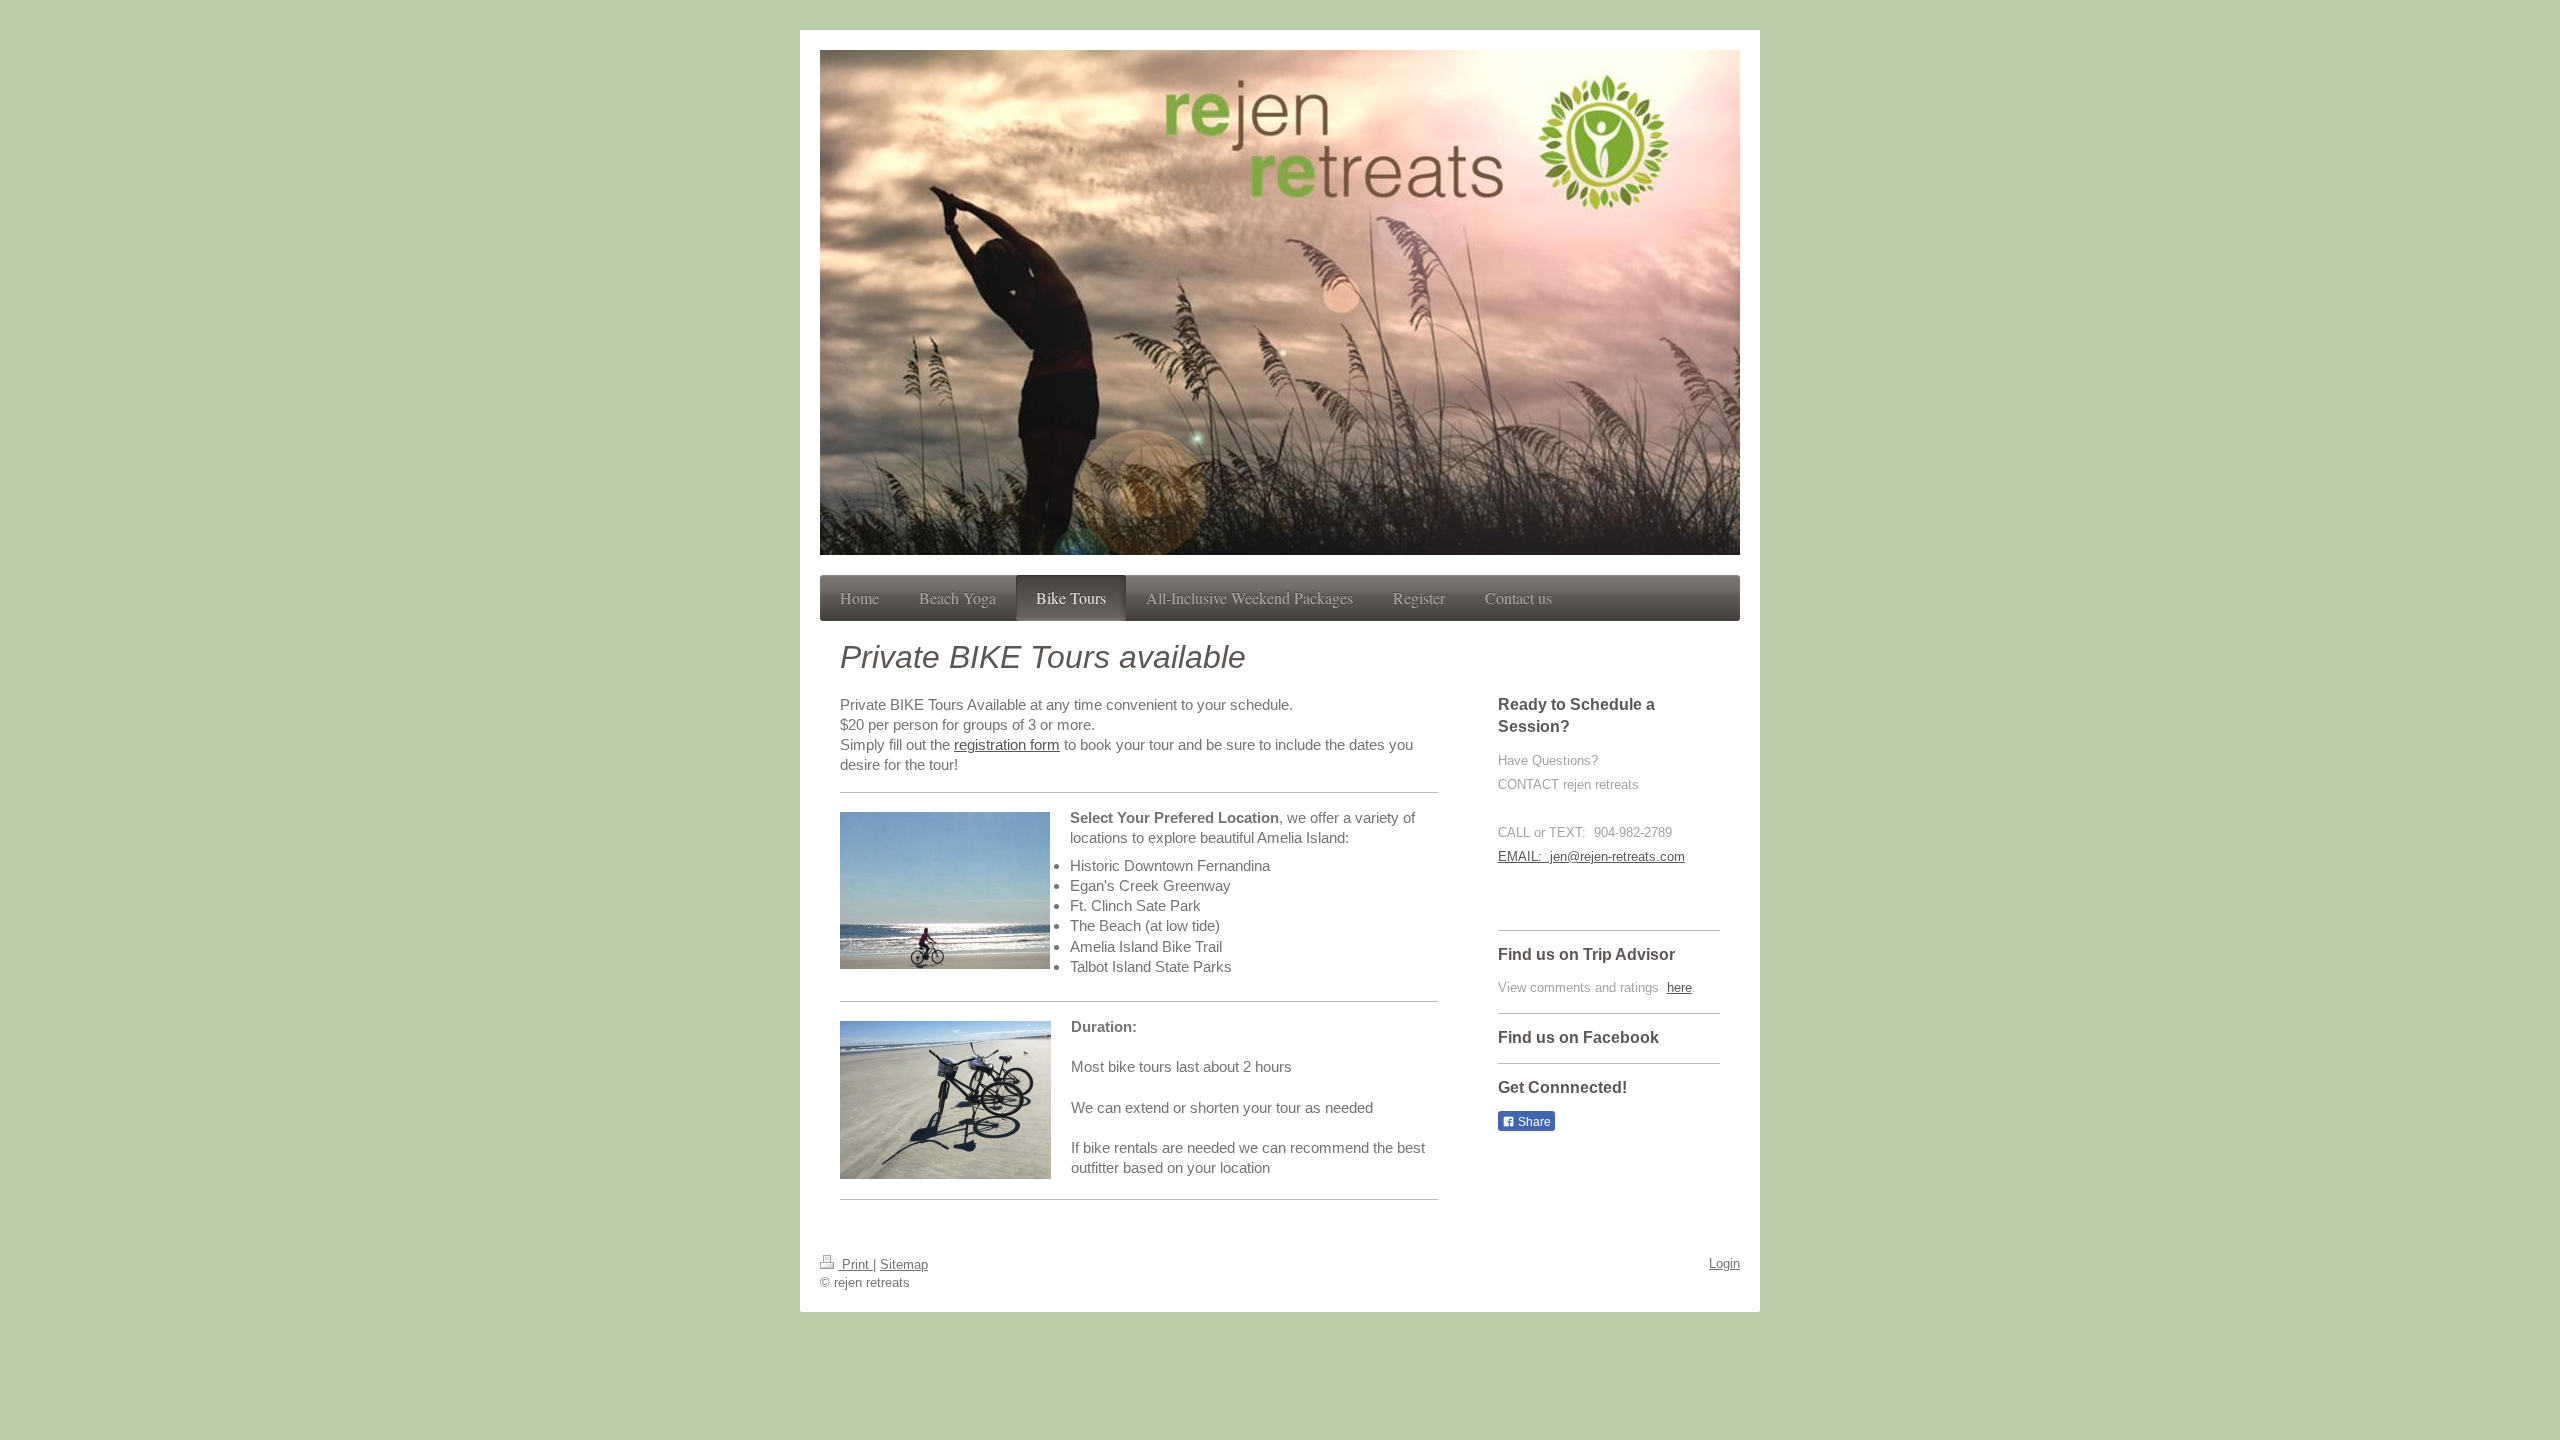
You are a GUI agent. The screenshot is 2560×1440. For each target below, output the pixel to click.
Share (1533, 1122)
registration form (1007, 744)
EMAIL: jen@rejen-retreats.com (1591, 856)
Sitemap (904, 1264)
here (1679, 987)
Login (1724, 1263)
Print (855, 1264)
